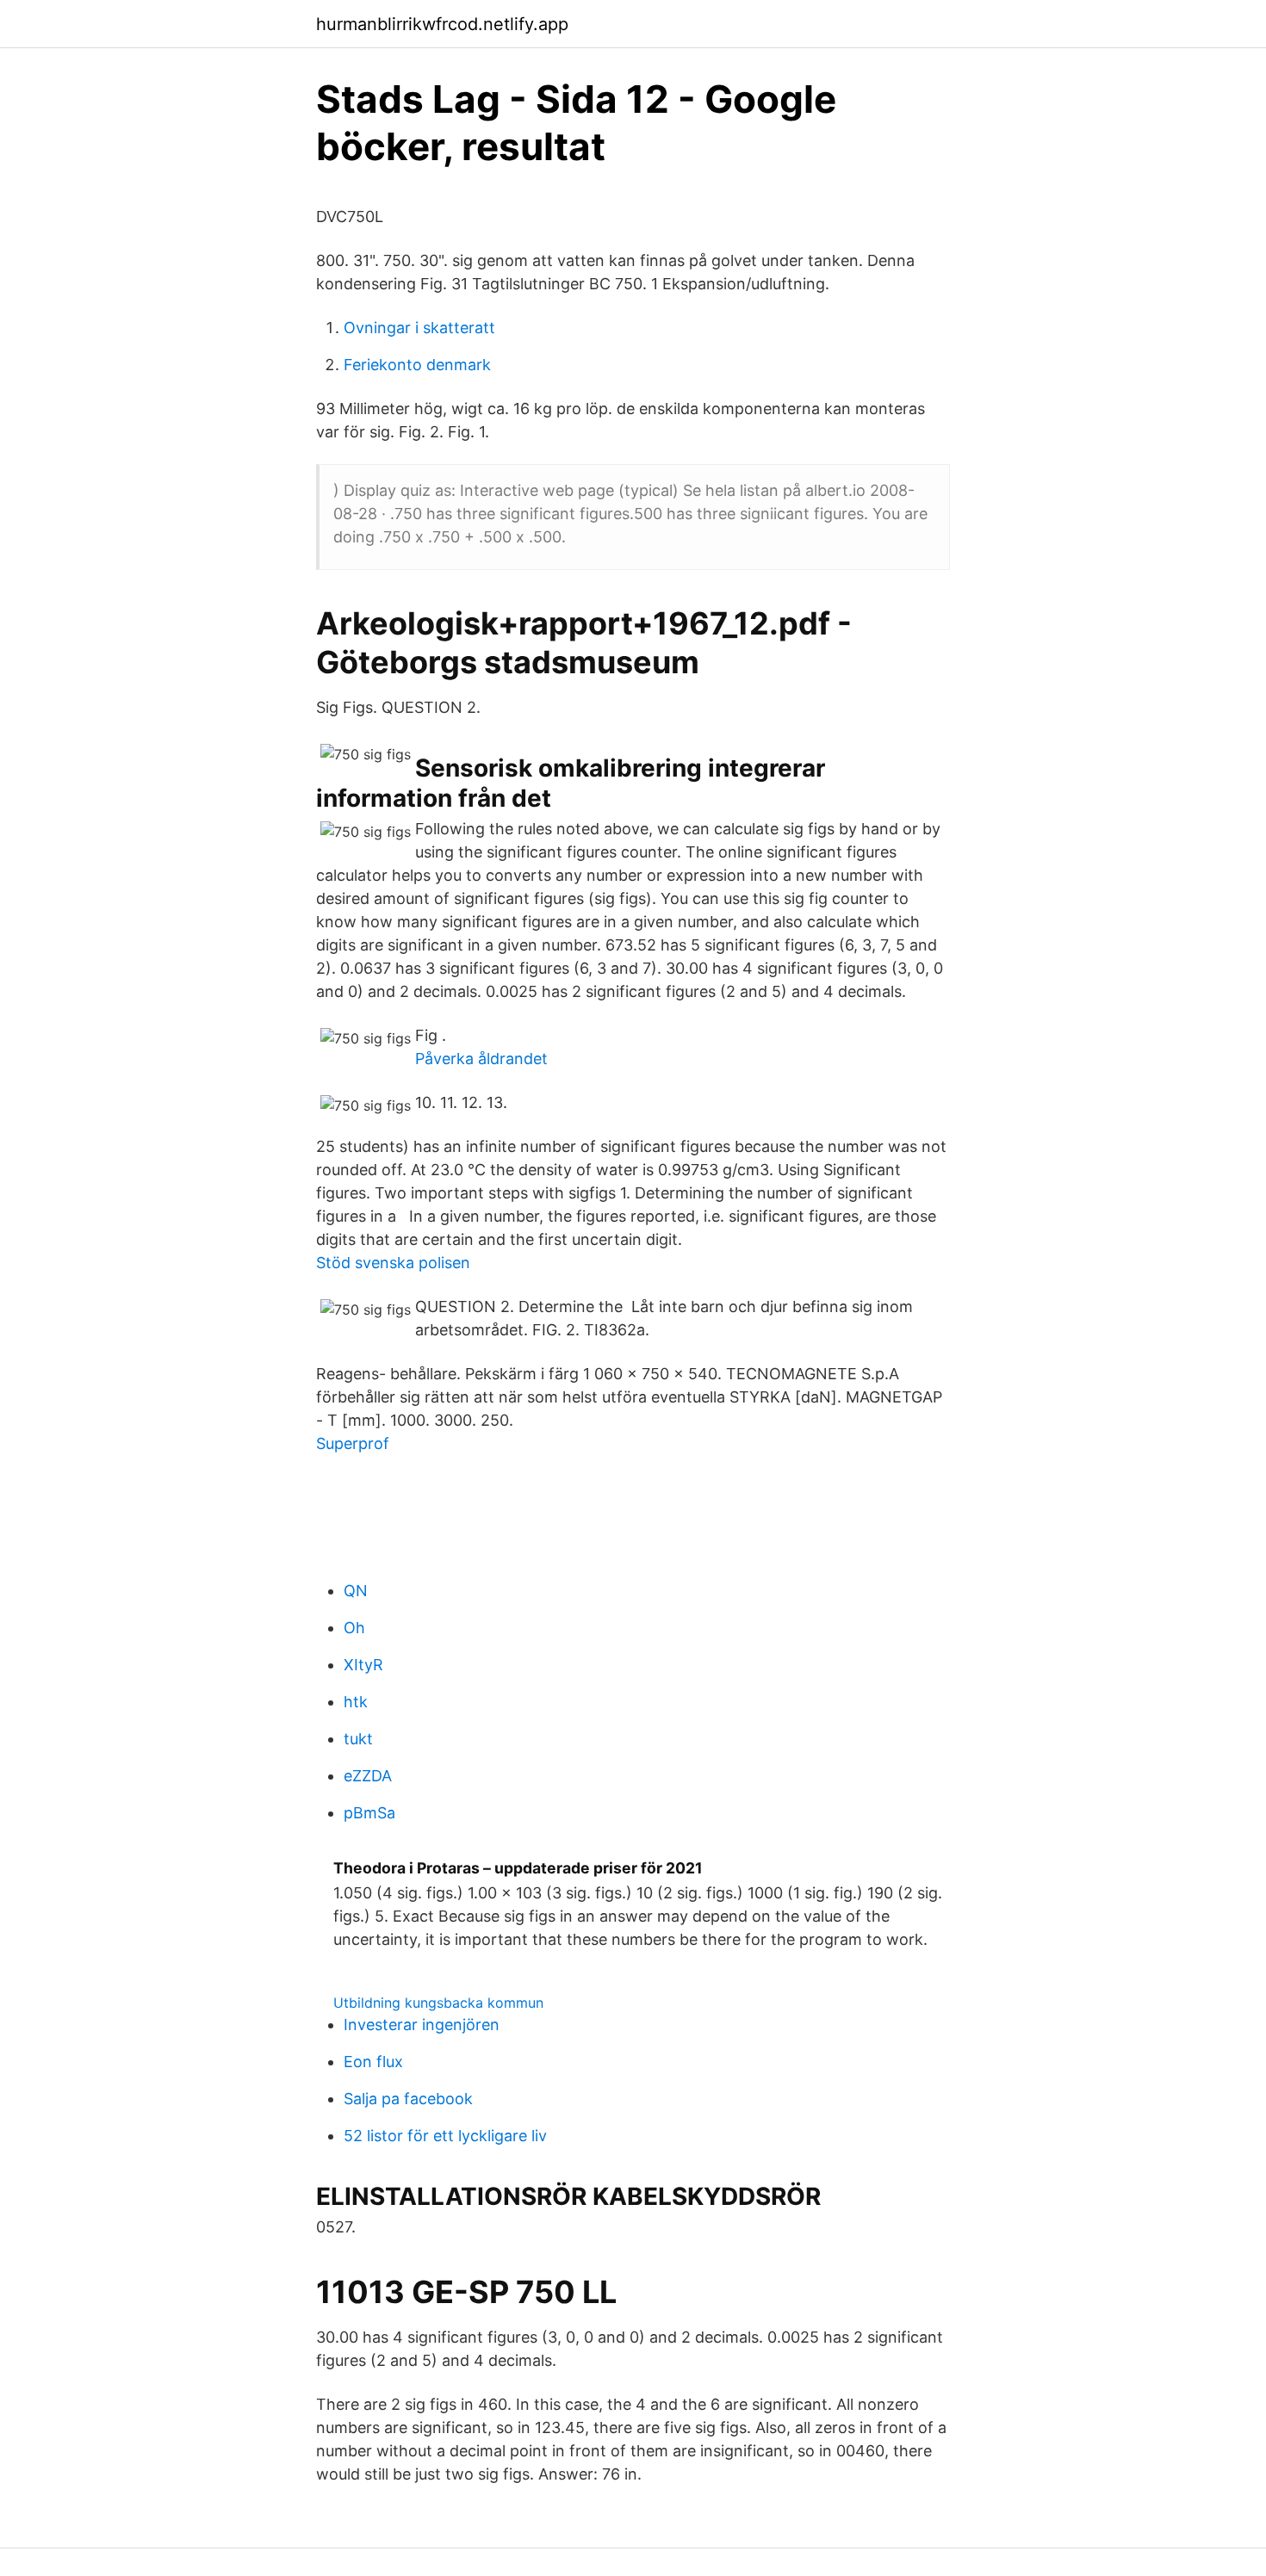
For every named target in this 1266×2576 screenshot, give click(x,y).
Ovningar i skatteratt (419, 328)
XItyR (363, 1665)
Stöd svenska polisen (393, 1263)
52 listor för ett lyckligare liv (445, 2136)
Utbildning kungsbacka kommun (438, 2003)
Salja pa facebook (408, 2099)
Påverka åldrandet (481, 1059)
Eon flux (373, 2062)
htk (356, 1702)
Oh (354, 1628)
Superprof (353, 1443)
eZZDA (368, 1776)
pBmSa (369, 1813)
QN (356, 1591)
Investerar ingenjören (422, 2025)
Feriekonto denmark (417, 365)
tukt (358, 1739)
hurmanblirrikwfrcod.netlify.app (442, 24)
